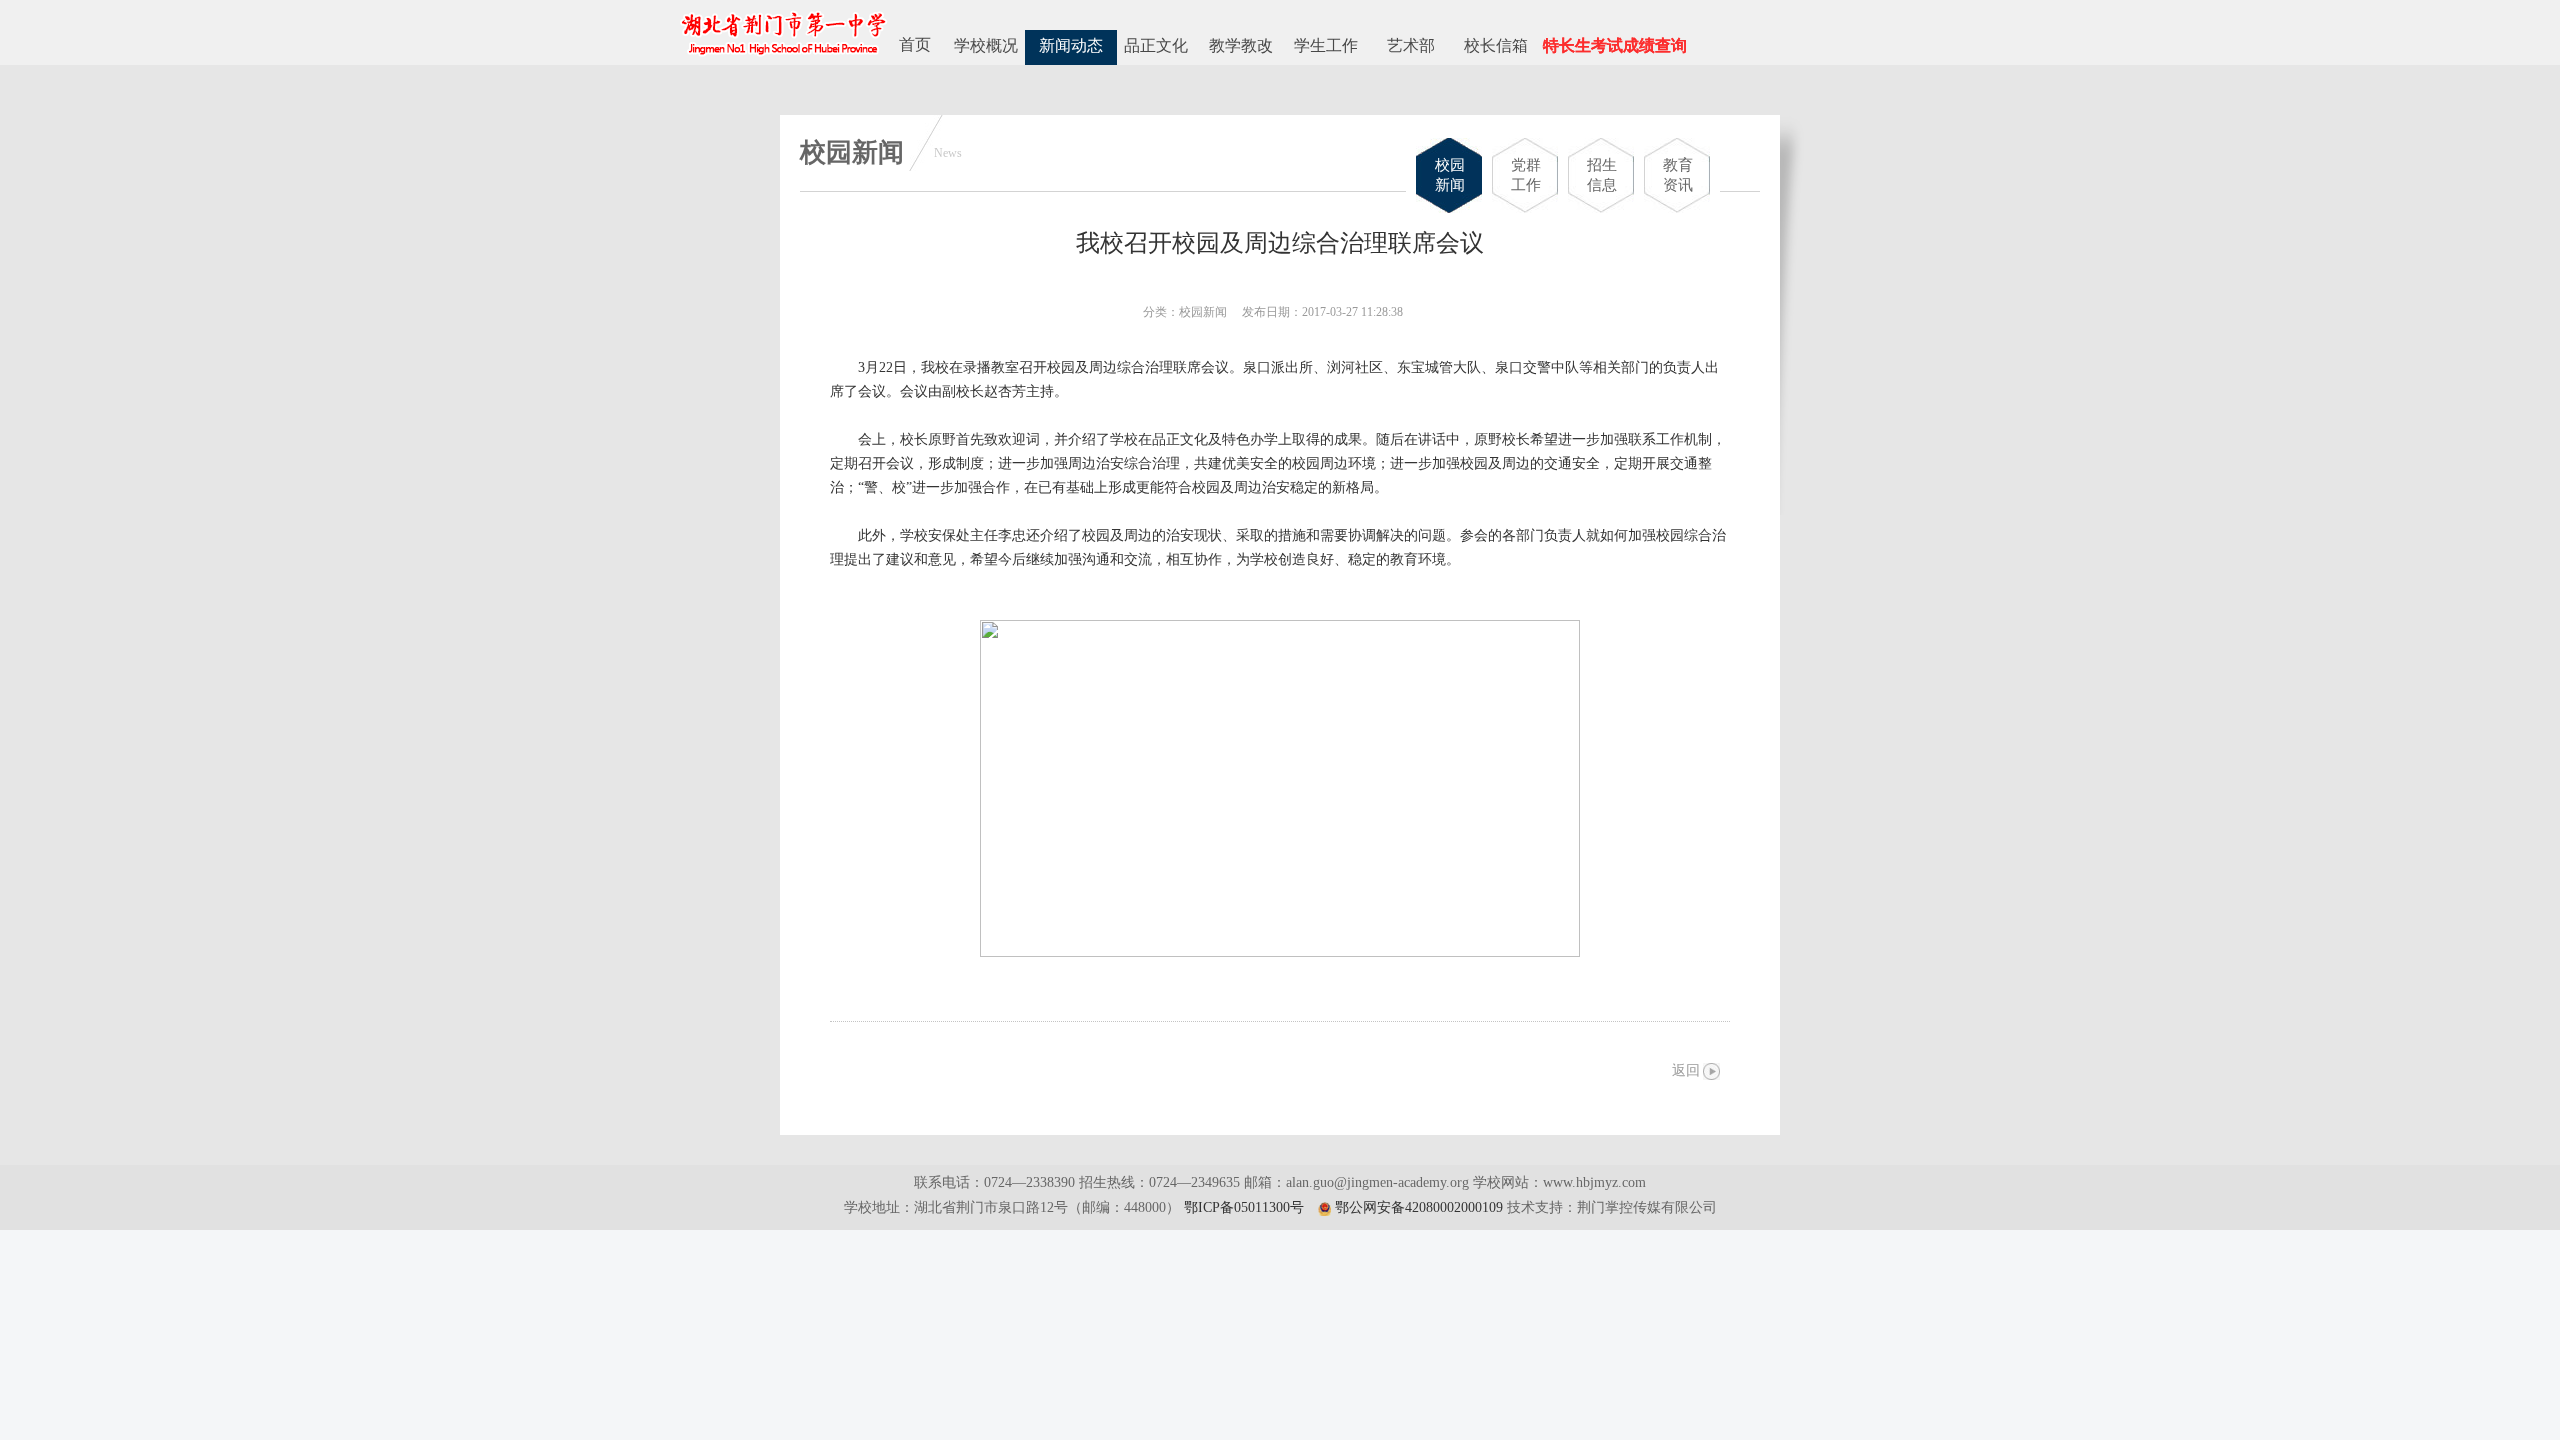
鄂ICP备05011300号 (1244, 1207)
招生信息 (1602, 175)
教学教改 (1241, 45)
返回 (1686, 1070)
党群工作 (1526, 175)
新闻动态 (1071, 45)
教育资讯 (1678, 175)
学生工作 (1326, 45)
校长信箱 (1496, 45)
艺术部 (1411, 45)
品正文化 (1156, 45)
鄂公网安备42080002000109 (1419, 1207)
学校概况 (986, 45)
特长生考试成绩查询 (1615, 45)
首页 (915, 44)
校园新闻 (1450, 175)
